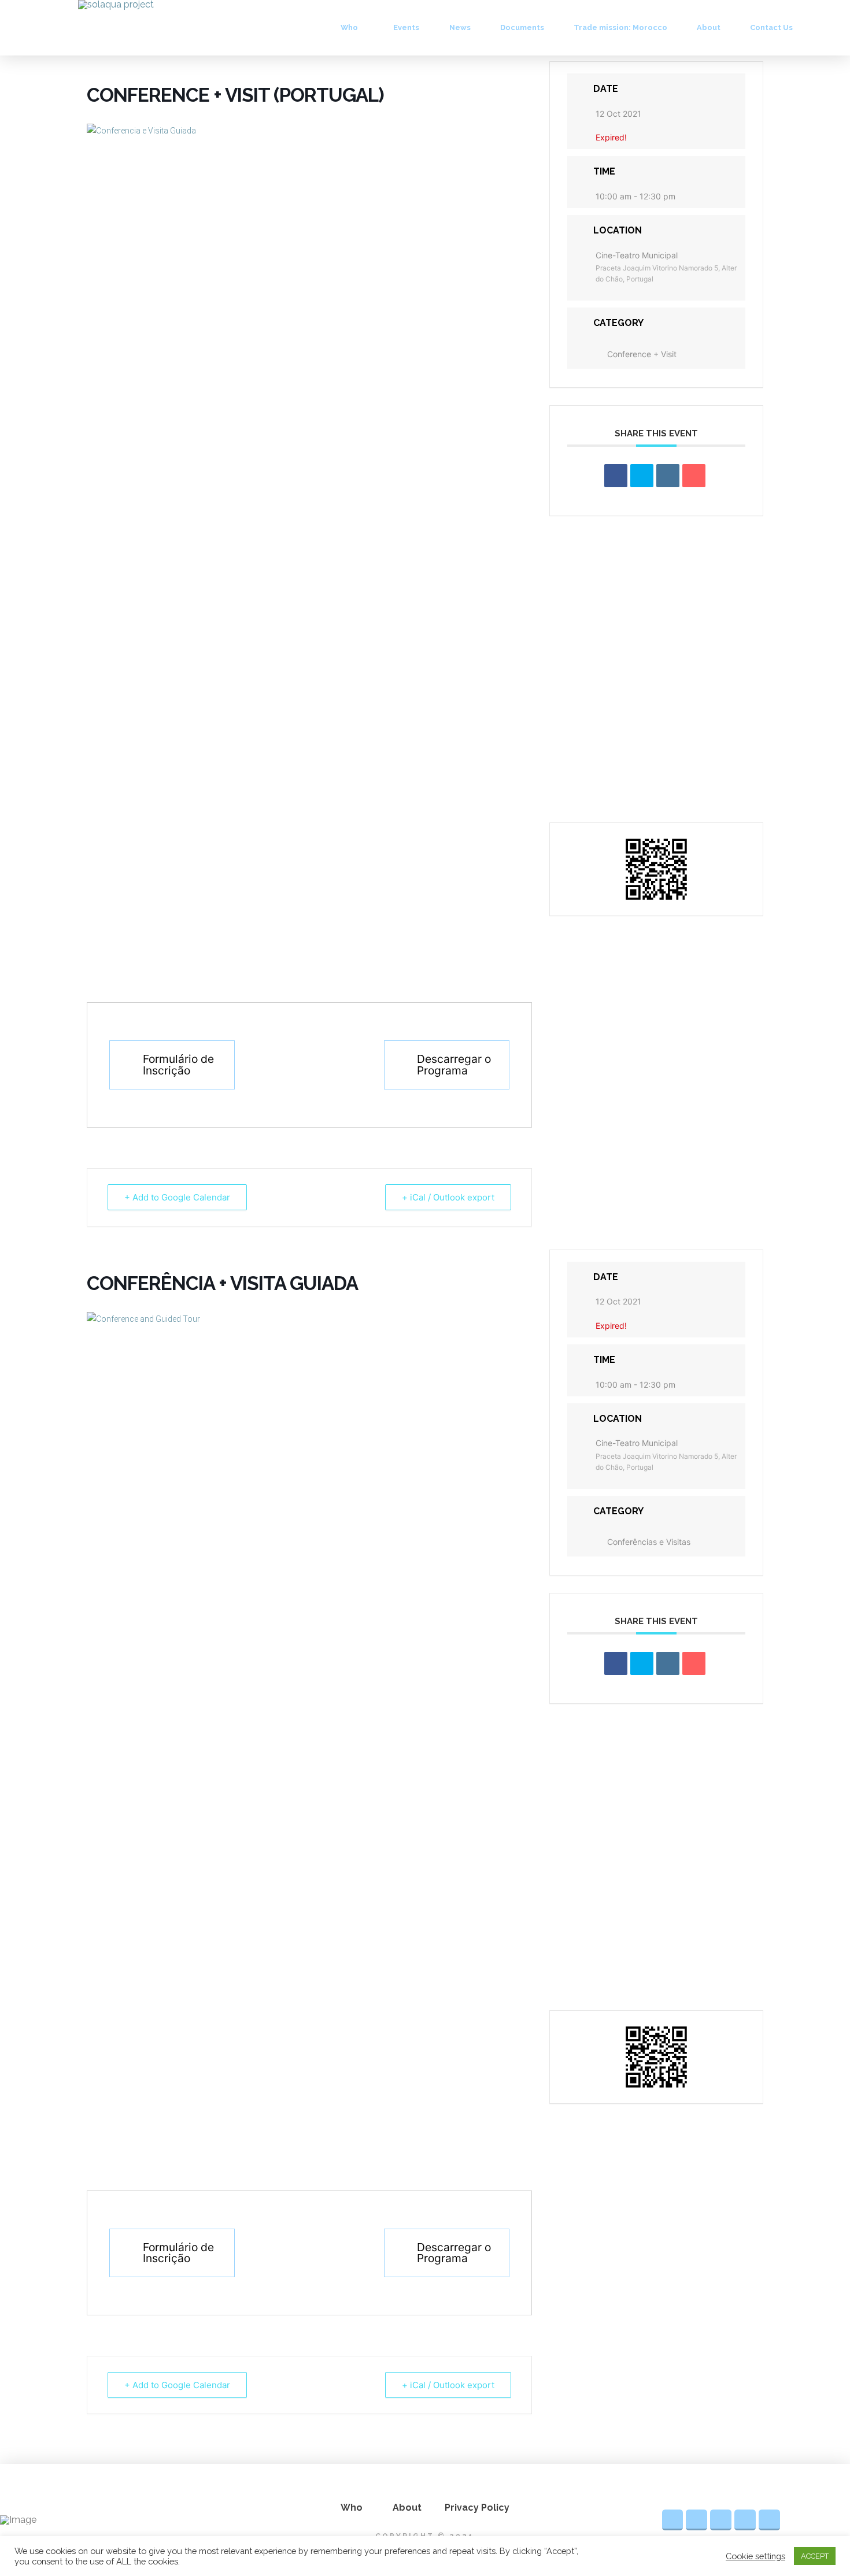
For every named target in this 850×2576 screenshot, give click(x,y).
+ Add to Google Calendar (177, 1197)
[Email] (694, 476)
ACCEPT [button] (815, 2556)
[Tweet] (642, 476)
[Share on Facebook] (616, 476)
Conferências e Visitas (649, 1542)
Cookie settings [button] (755, 2556)
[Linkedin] (668, 476)
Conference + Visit (642, 354)
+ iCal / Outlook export (448, 1197)
